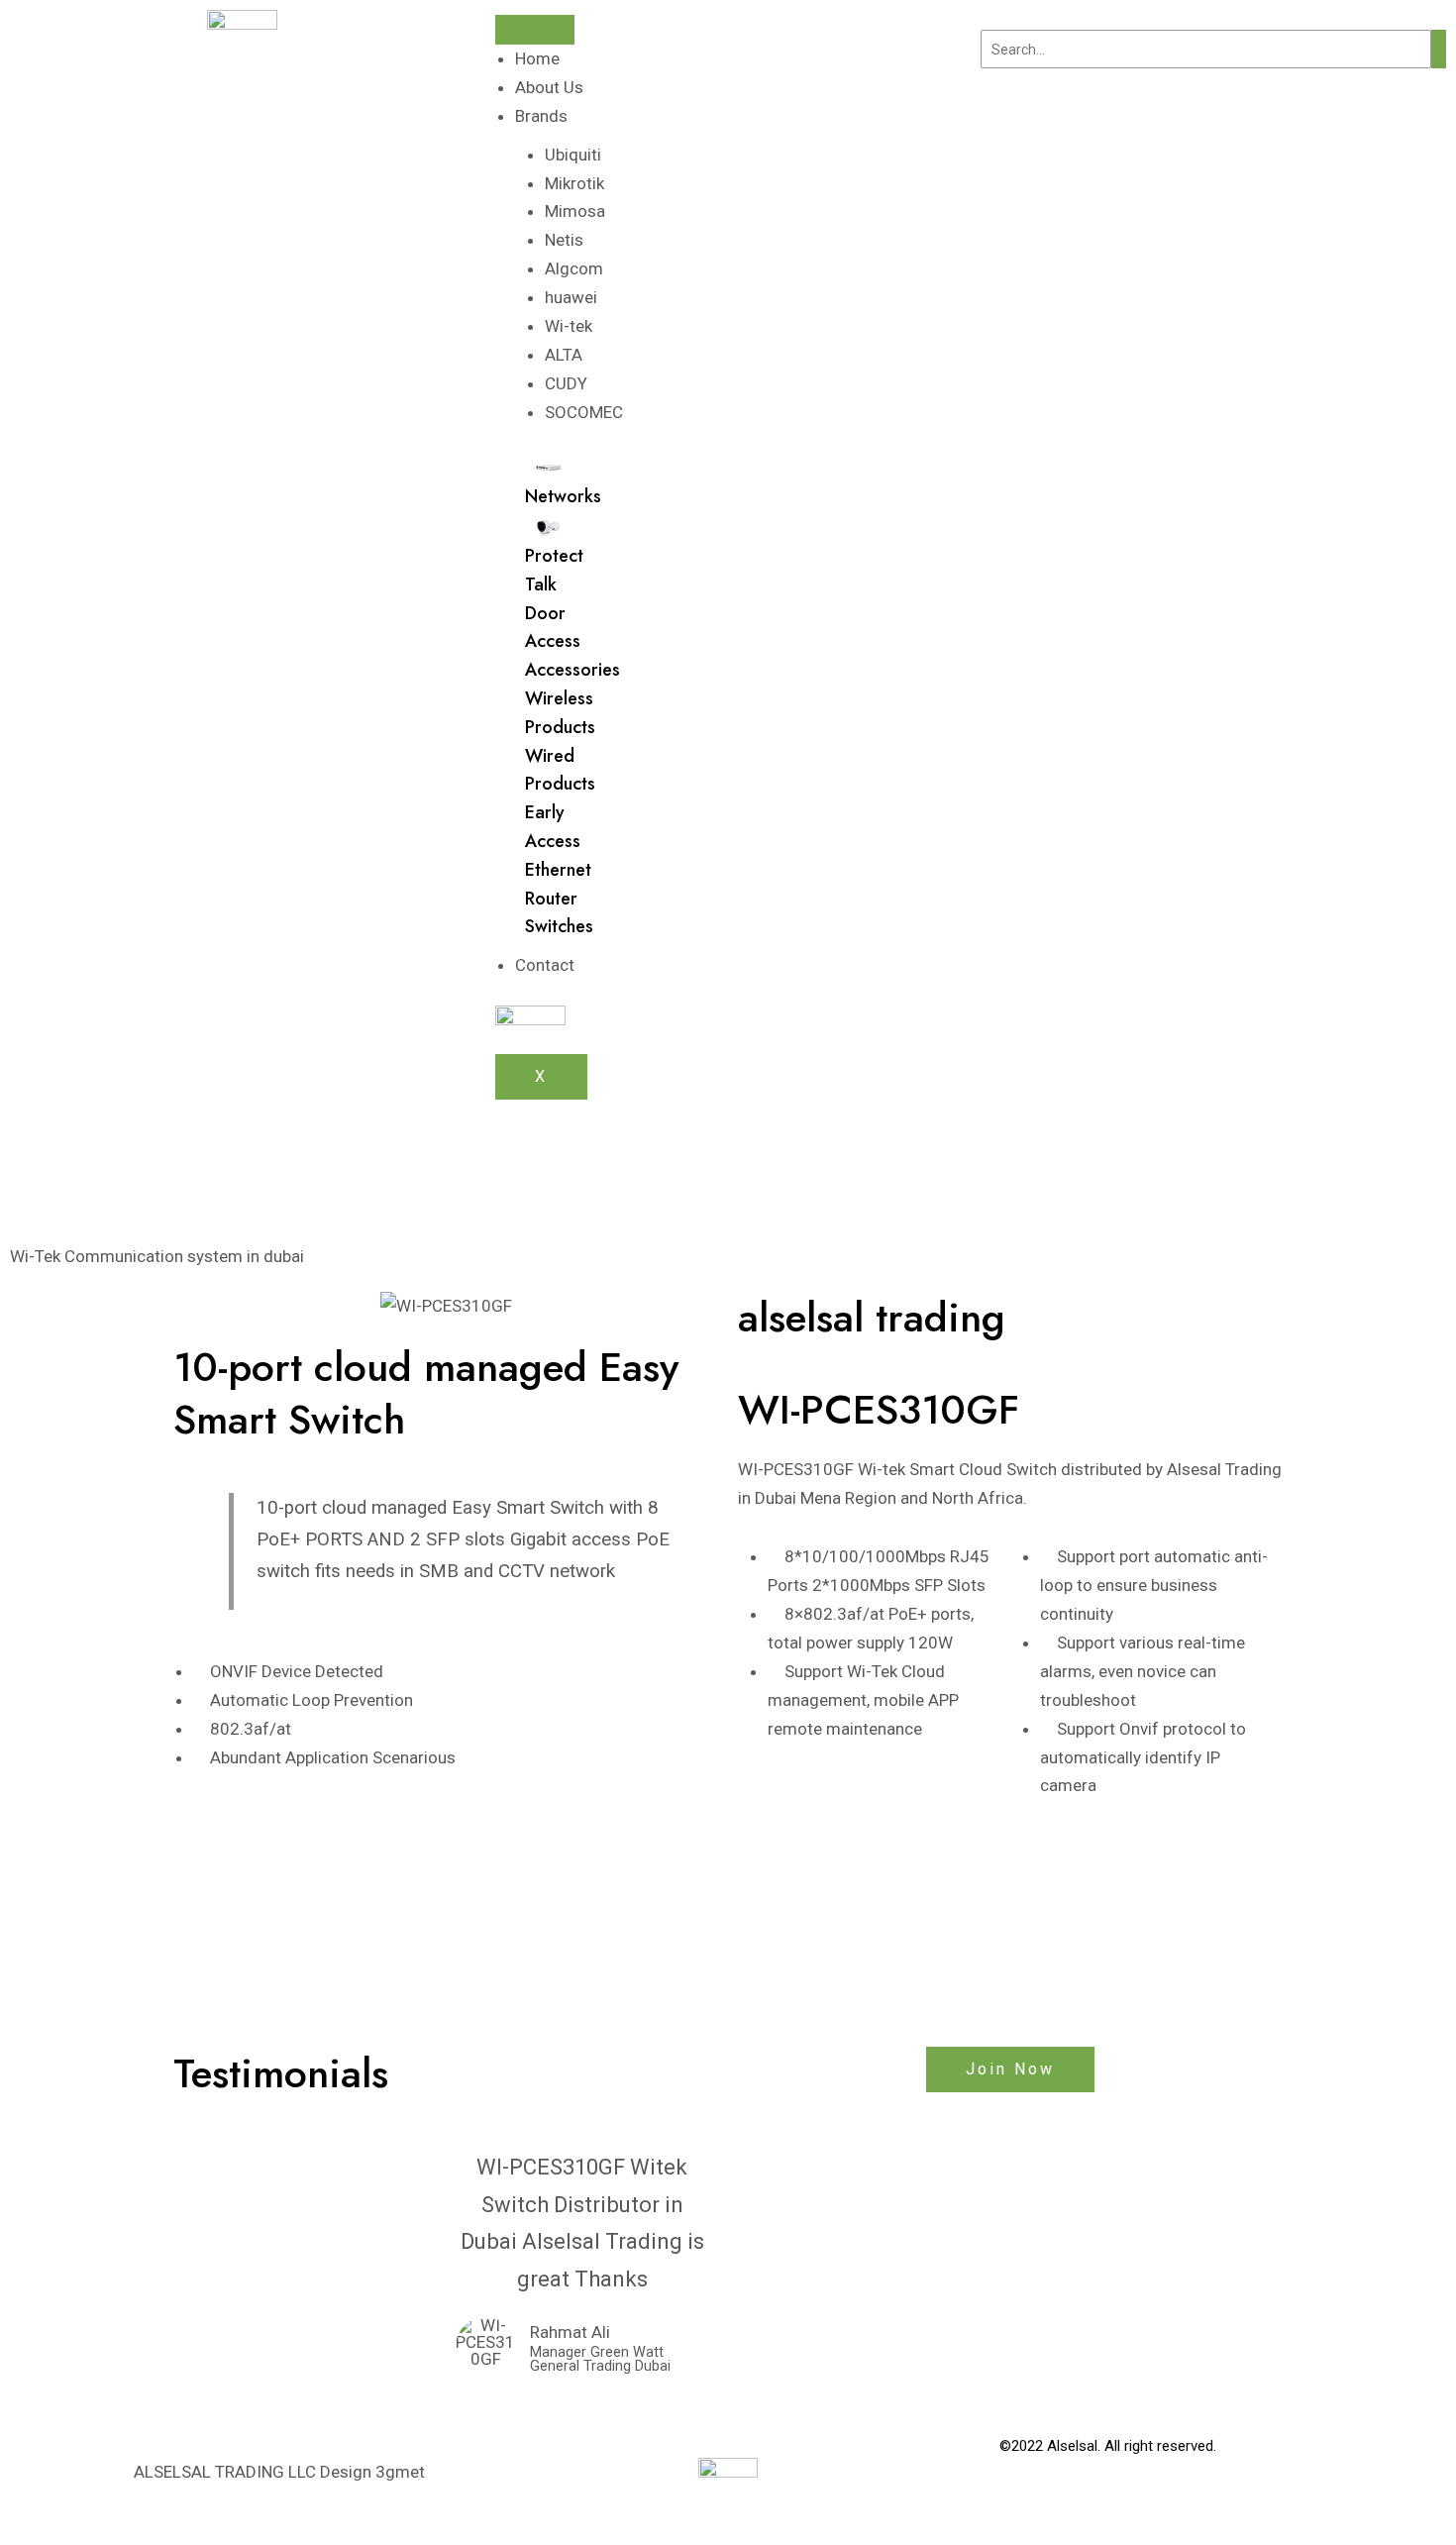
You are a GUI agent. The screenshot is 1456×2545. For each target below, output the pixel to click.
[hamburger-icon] (535, 30)
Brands (541, 116)
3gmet (400, 2472)
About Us (549, 87)
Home (537, 58)
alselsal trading (872, 1317)
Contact (545, 965)
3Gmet (1261, 2472)
